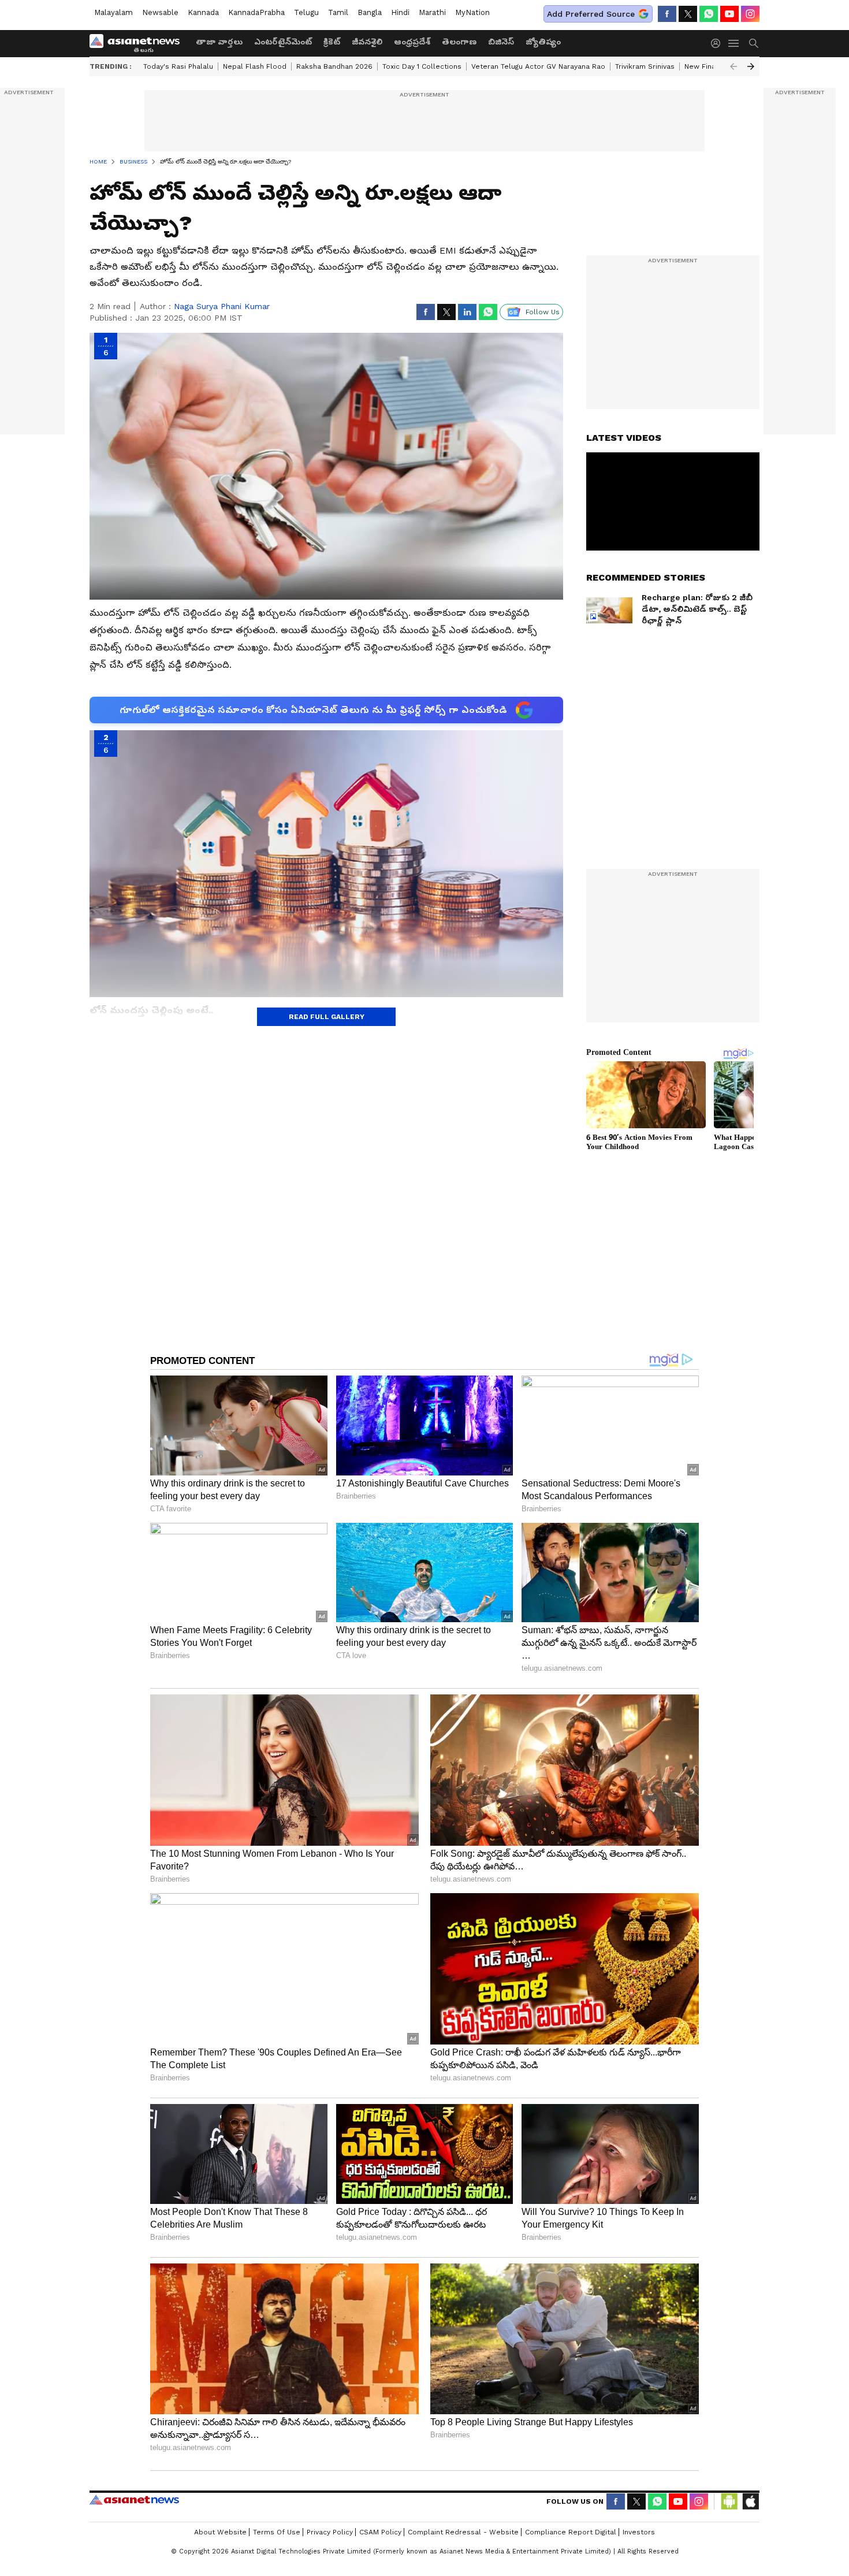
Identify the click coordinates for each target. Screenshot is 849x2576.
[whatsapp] (709, 14)
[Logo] (139, 43)
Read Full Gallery (327, 1017)
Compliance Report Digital (571, 2532)
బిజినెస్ (501, 42)
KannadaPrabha (256, 12)
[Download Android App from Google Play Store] (729, 2501)
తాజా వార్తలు (219, 42)
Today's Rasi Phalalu (178, 66)
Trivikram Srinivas (645, 66)
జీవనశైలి (367, 42)
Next (751, 66)
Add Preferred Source (591, 14)
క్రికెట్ (332, 42)
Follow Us (543, 312)
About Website (220, 2532)
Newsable (160, 12)
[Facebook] (667, 14)
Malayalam (113, 12)
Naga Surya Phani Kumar (222, 306)
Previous (733, 66)
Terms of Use (277, 2532)
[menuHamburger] (734, 43)
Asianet (134, 2500)
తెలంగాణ (459, 42)
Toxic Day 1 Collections (422, 66)
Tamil (338, 12)
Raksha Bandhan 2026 (334, 66)
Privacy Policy (330, 2532)
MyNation (472, 12)
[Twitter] (688, 14)
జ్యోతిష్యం (543, 42)
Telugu (306, 12)
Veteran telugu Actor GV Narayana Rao (538, 66)
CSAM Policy (380, 2532)
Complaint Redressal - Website (463, 2532)
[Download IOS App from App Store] (750, 2501)
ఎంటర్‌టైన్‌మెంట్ (283, 42)
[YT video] (729, 14)
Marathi (432, 12)
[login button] (718, 43)
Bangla (370, 12)
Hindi (400, 12)
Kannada (203, 12)
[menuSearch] (754, 43)
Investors (639, 2532)
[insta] (750, 14)
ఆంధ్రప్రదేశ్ (412, 42)
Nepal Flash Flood (255, 66)
